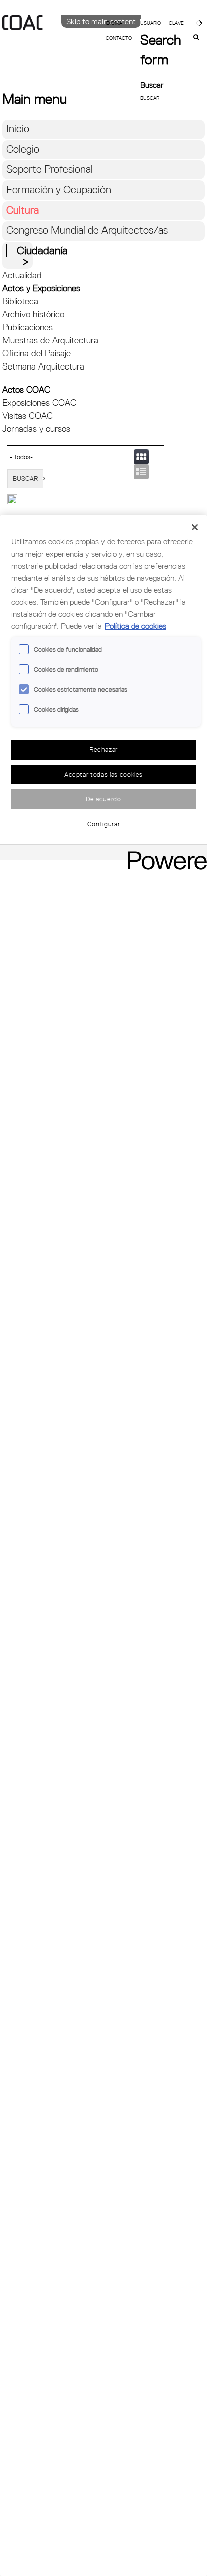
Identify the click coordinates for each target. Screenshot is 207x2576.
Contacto (119, 38)
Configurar (104, 824)
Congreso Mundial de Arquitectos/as (87, 230)
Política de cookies (135, 626)
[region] (103, 1546)
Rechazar (103, 749)
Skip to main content (101, 21)
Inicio (18, 129)
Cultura (22, 210)
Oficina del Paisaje (36, 353)
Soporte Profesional (49, 169)
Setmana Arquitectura (43, 366)
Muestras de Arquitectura (50, 340)
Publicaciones (27, 327)
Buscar (152, 85)
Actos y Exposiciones (41, 288)
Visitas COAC (27, 415)
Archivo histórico (33, 314)
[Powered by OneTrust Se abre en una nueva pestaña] (164, 854)
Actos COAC (26, 389)
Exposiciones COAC (39, 402)
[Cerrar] (195, 527)
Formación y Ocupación (59, 189)
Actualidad (22, 275)
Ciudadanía (42, 250)
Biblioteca (20, 301)
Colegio (23, 149)
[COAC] (53, 40)
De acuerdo (103, 799)
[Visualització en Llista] (141, 472)
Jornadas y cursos (36, 428)
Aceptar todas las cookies (103, 774)
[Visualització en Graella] (141, 457)
